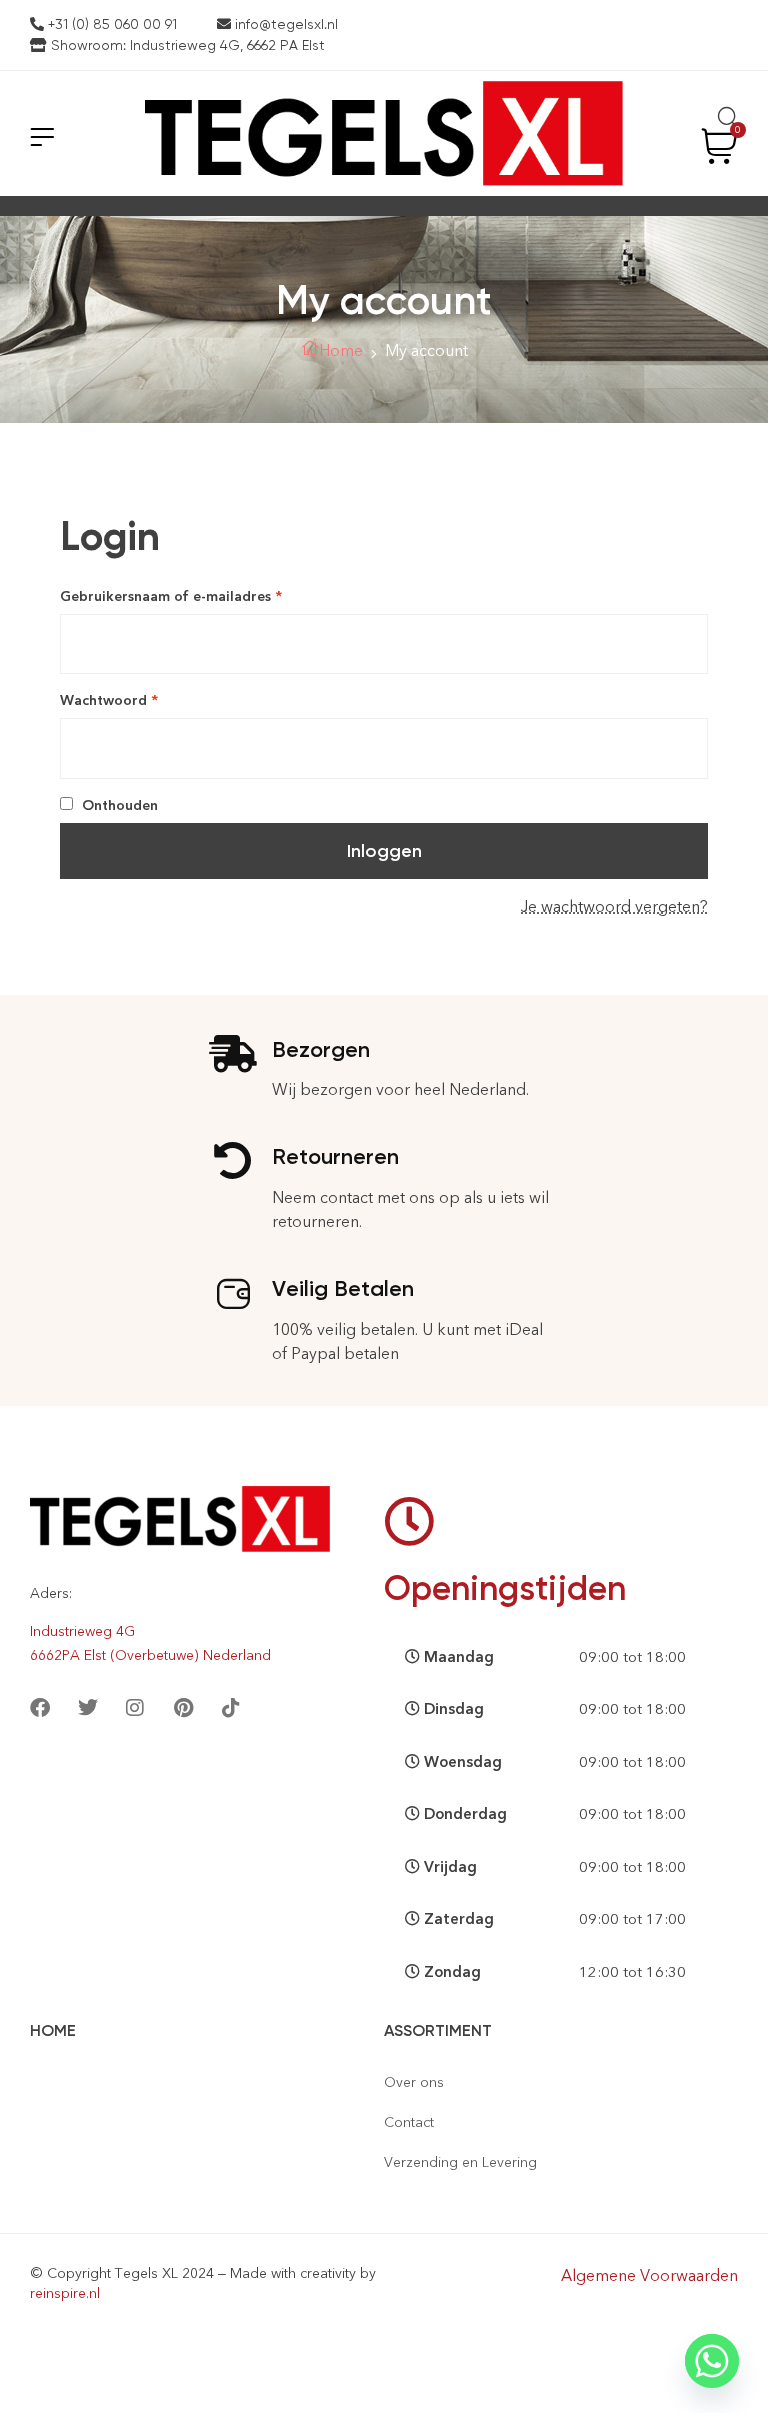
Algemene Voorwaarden (649, 2275)
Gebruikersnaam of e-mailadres (194, 595)
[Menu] (42, 136)
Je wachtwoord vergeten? (614, 906)
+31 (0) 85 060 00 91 (110, 24)
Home (341, 350)
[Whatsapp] (712, 2361)
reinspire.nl (65, 2293)
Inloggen (384, 851)
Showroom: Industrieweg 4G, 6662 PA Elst (186, 45)
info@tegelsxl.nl (284, 24)
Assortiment (438, 2030)
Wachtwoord (132, 699)
